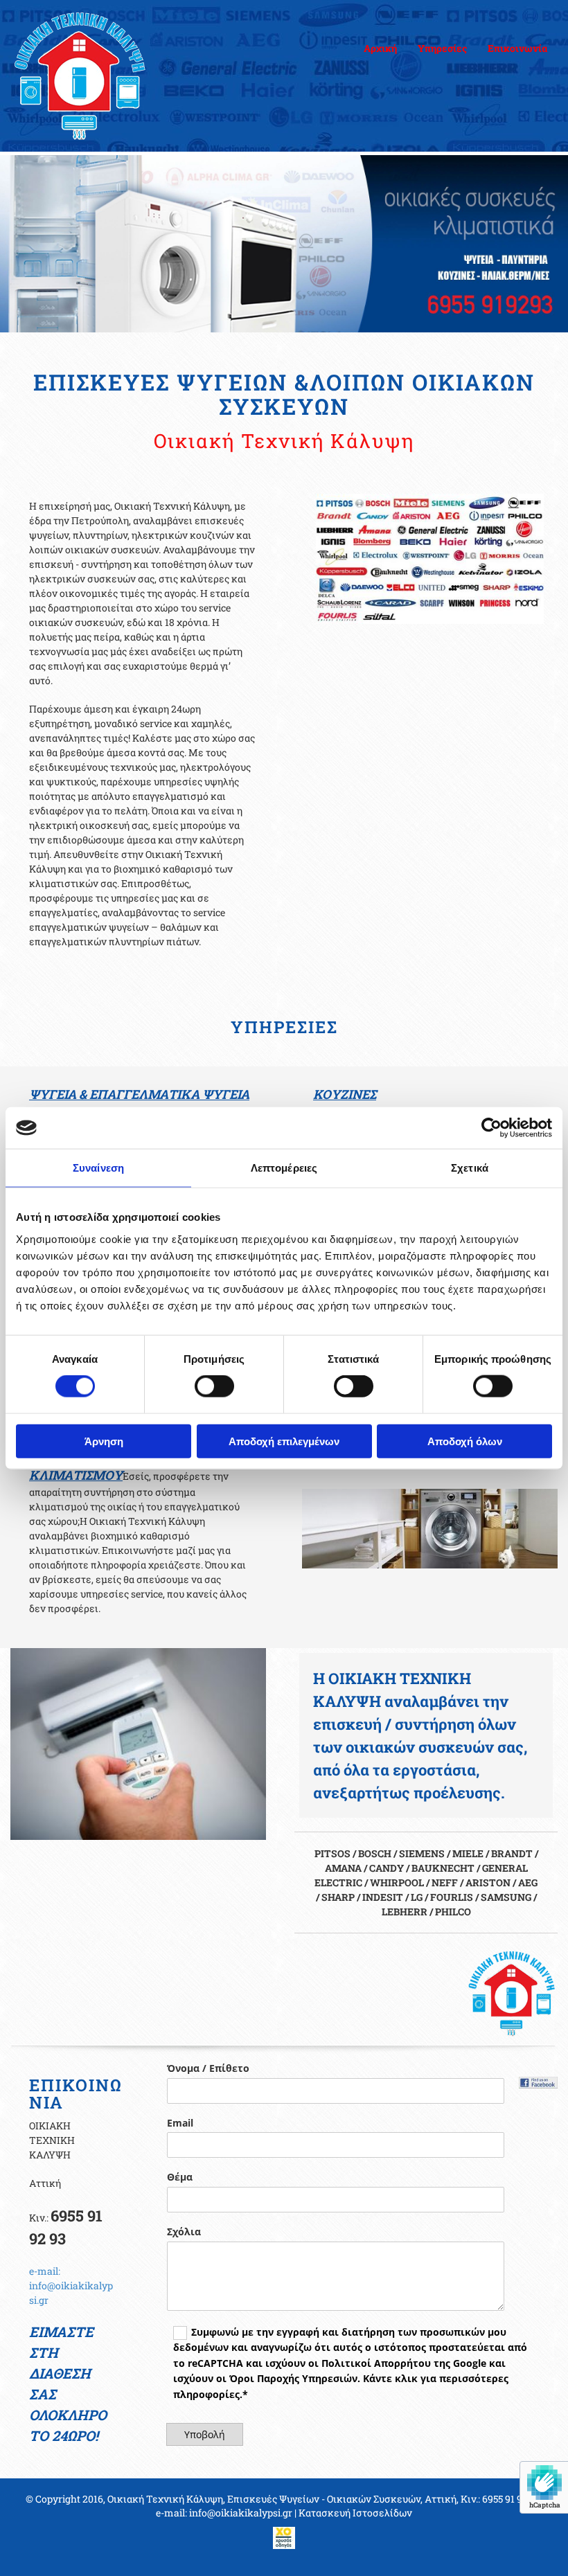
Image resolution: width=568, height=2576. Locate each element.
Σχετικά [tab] (470, 1168)
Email (180, 2123)
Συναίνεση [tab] (98, 1168)
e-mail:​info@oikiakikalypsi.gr (71, 2286)
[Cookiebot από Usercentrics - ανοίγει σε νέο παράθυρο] (491, 1128)
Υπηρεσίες (442, 48)
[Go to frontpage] (95, 76)
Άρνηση (104, 1441)
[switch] (214, 1386)
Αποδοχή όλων (465, 1441)
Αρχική (380, 48)
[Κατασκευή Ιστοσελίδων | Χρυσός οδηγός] (284, 2538)
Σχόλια (184, 2232)
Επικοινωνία (517, 48)
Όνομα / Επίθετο (208, 2069)
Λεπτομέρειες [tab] (284, 1168)
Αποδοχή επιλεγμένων (284, 1441)
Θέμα (180, 2177)
